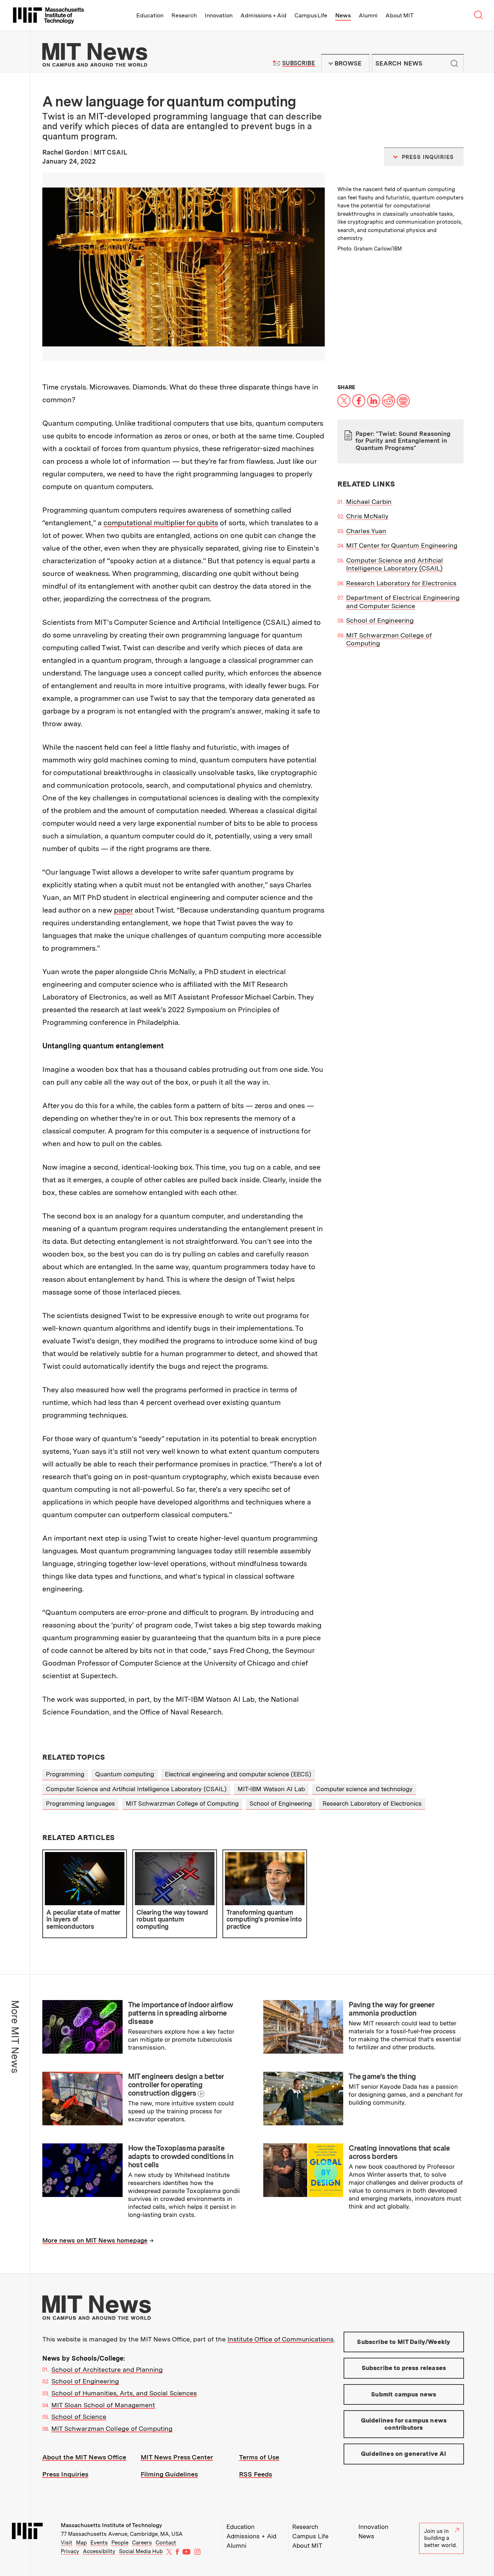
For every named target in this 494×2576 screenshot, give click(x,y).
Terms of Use (259, 2457)
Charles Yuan (366, 531)
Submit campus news (404, 2394)
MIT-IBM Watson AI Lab (271, 1789)
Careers (142, 2543)
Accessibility (99, 2551)
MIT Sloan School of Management (103, 2405)
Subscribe (299, 63)
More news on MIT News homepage (95, 2240)
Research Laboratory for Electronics (401, 583)
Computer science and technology (364, 1789)
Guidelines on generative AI (404, 2454)
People (120, 2543)
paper (123, 910)
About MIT (399, 15)
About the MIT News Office (84, 2457)
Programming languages (80, 1803)
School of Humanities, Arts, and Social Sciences (124, 2393)
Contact (166, 2543)
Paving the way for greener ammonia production (391, 2009)
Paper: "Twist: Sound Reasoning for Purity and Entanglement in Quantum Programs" (403, 441)
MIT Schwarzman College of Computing (182, 1803)
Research (184, 15)
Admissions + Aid (263, 15)
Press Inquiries (65, 2474)
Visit (67, 2543)
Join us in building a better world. (440, 2538)
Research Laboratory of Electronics (372, 1803)
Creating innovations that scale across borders (399, 2152)
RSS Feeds (255, 2474)
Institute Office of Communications (280, 2339)
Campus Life (311, 15)
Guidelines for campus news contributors (404, 2424)
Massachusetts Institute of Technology (111, 2525)
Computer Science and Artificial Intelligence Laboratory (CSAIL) (395, 564)
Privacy (70, 2551)
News (343, 15)
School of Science (79, 2417)
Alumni (368, 15)
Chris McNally (367, 516)
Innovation (219, 15)
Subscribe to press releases (404, 2368)
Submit (454, 63)
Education (150, 15)
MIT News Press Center (177, 2457)
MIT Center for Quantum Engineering (402, 545)
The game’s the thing (382, 2076)
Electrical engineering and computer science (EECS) (238, 1774)
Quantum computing (125, 1774)
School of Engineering (380, 620)
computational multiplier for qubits (161, 523)
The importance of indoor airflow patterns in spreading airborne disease (181, 2013)
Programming (65, 1774)
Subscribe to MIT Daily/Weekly (404, 2342)
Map (81, 2543)
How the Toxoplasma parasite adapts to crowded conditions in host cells (181, 2156)
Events (99, 2543)
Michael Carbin (369, 502)
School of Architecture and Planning (107, 2369)
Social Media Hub (141, 2551)
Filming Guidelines (169, 2474)
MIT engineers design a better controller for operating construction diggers (176, 2085)
